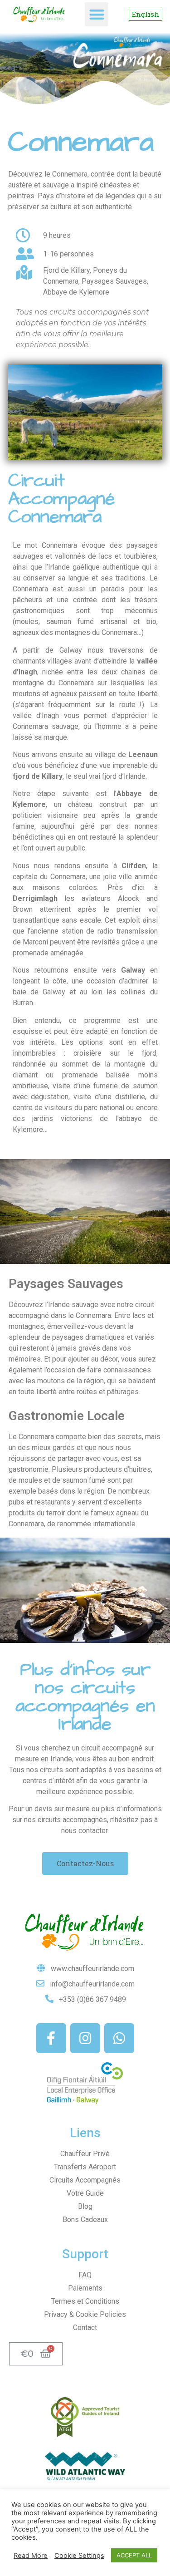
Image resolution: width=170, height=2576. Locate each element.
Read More (31, 2556)
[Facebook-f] (51, 2038)
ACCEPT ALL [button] (134, 2555)
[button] (97, 14)
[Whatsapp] (119, 2038)
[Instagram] (85, 2038)
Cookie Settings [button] (79, 2556)
